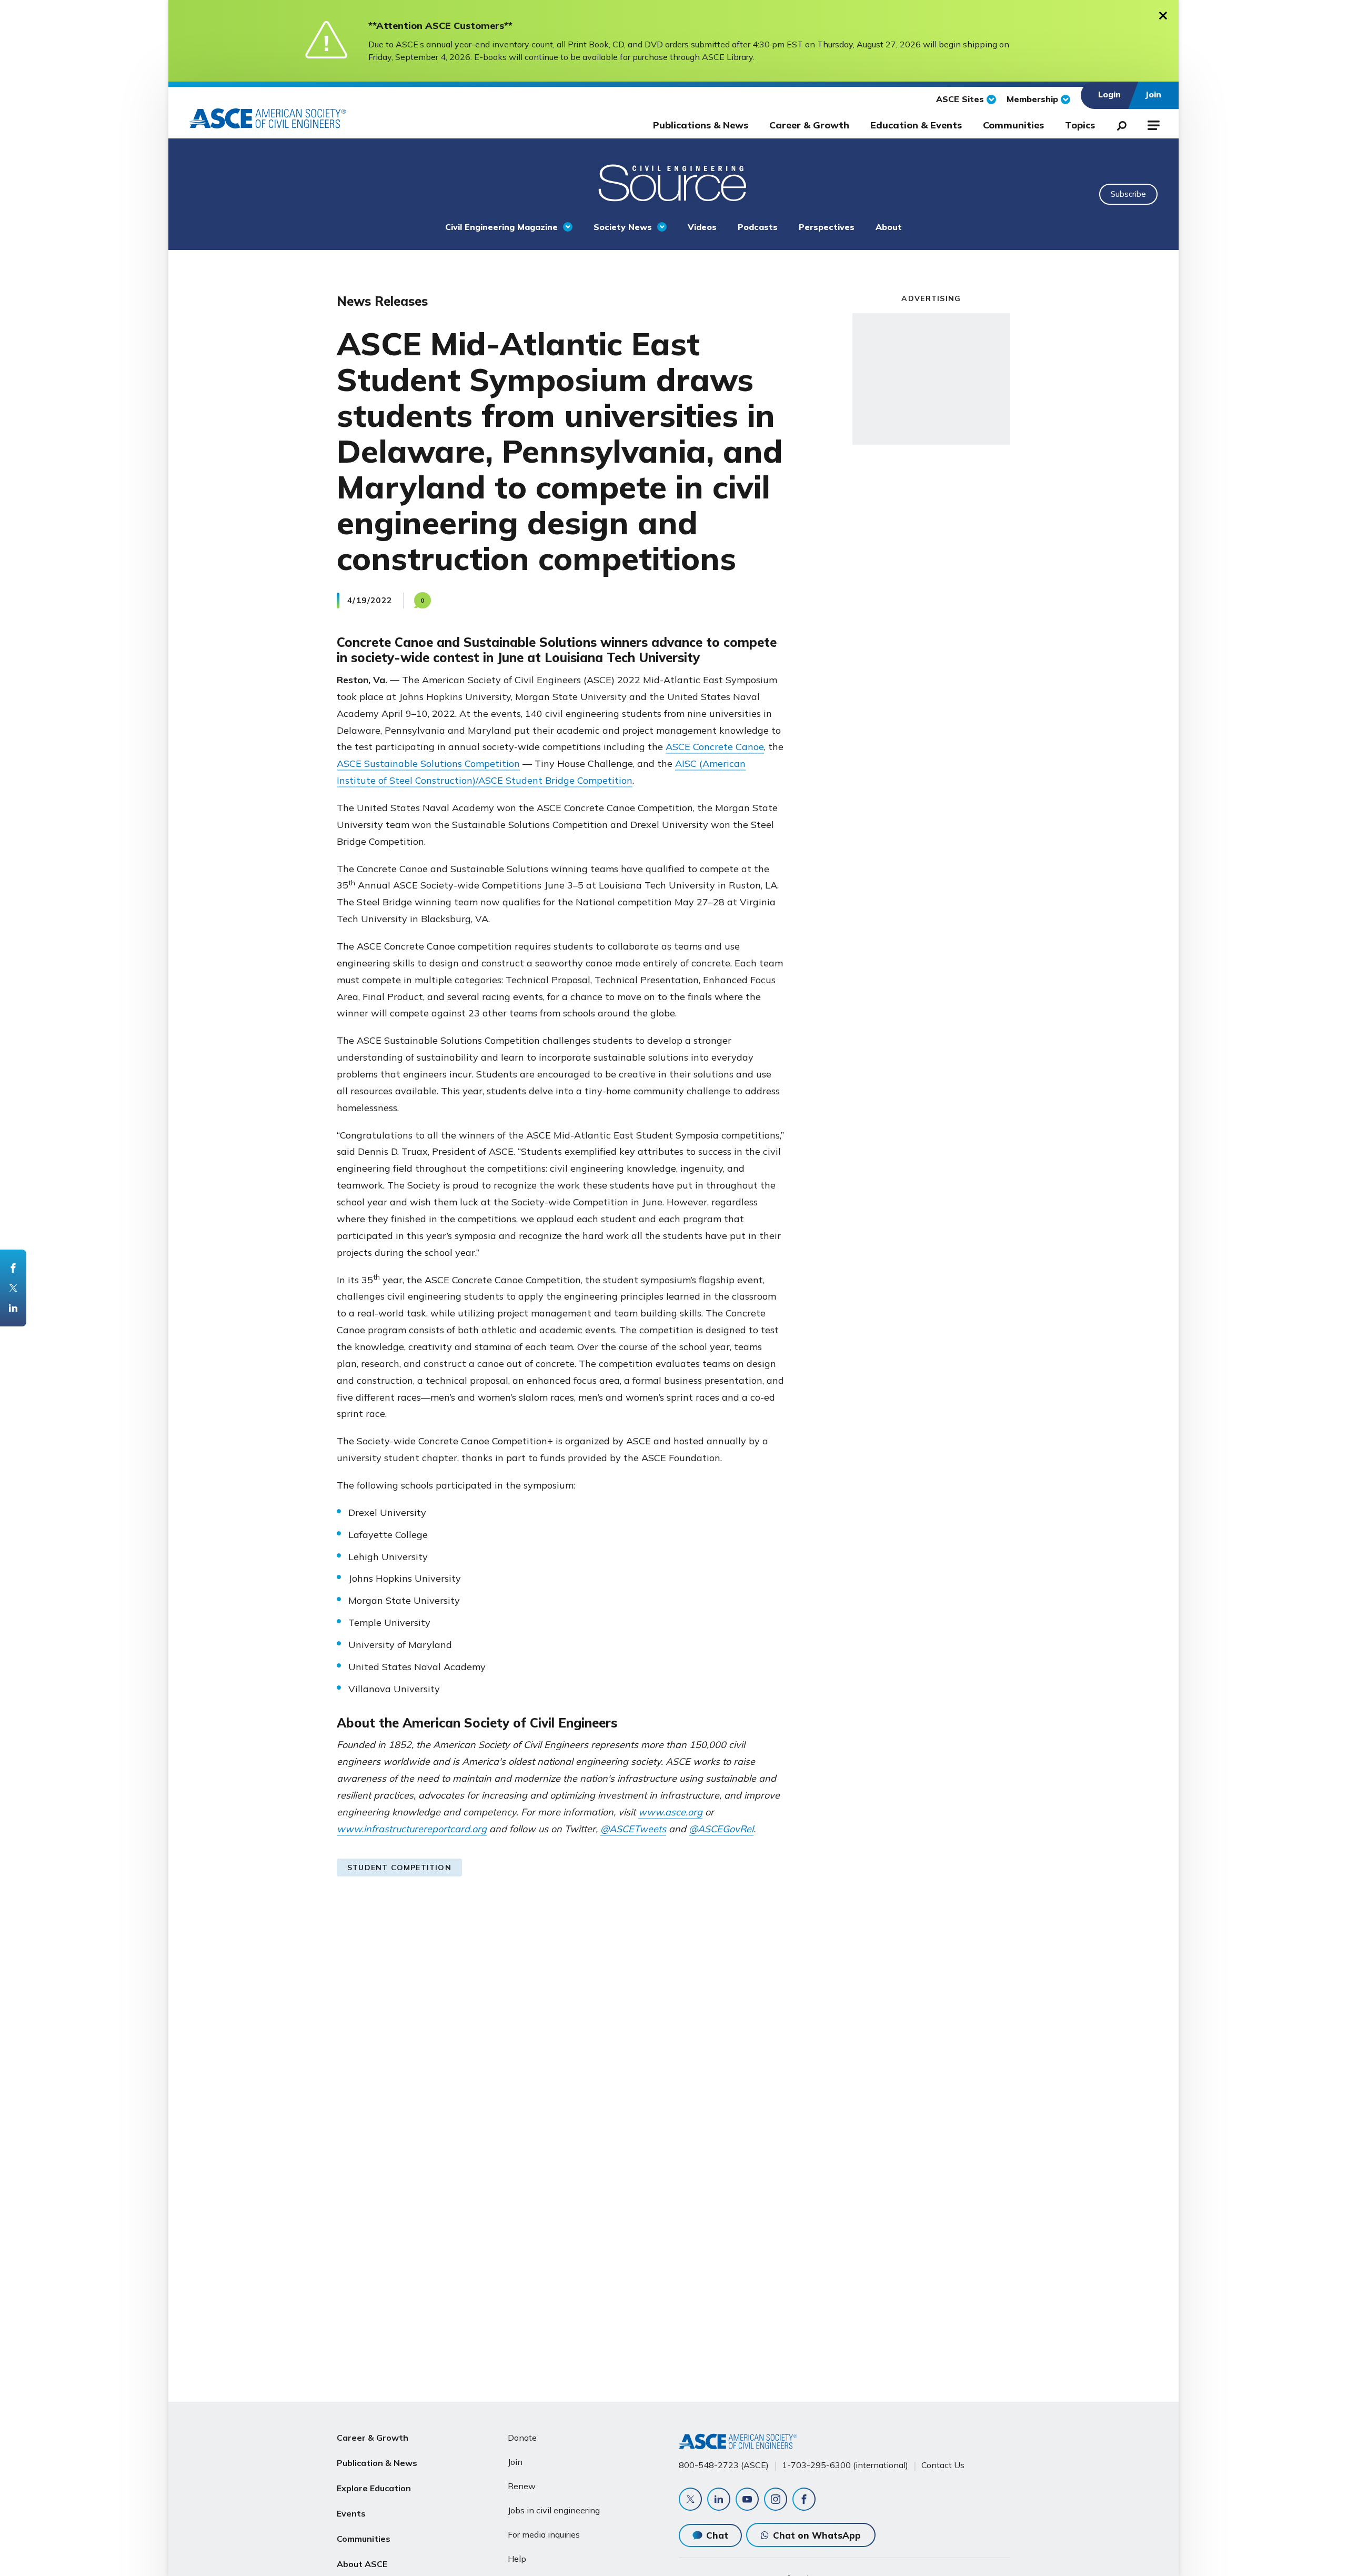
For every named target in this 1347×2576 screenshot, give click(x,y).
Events (351, 2513)
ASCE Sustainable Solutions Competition (428, 763)
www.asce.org (670, 1812)
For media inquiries (544, 2534)
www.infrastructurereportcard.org (412, 1829)
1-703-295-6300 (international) (845, 2465)
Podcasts (758, 227)
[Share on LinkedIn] (13, 1308)
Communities (1013, 125)
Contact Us (943, 2465)
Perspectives (827, 227)
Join (515, 2462)
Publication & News (377, 2463)
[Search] (1119, 124)
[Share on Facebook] (13, 1268)
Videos (702, 227)
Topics (1080, 125)
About (889, 227)
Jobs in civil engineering (554, 2510)
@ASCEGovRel (721, 1829)
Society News (623, 227)
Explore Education (374, 2488)
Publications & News (701, 125)
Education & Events (916, 125)
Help (517, 2559)
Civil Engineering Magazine (501, 227)
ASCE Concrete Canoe (715, 747)
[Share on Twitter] (13, 1288)
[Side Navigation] (1153, 124)
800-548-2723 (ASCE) (724, 2465)
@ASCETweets (633, 1829)
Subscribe (1128, 194)
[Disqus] (673, 2061)
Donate (522, 2438)
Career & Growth (809, 125)
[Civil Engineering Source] (673, 182)
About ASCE (362, 2564)
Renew (522, 2486)
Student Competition (399, 1868)
